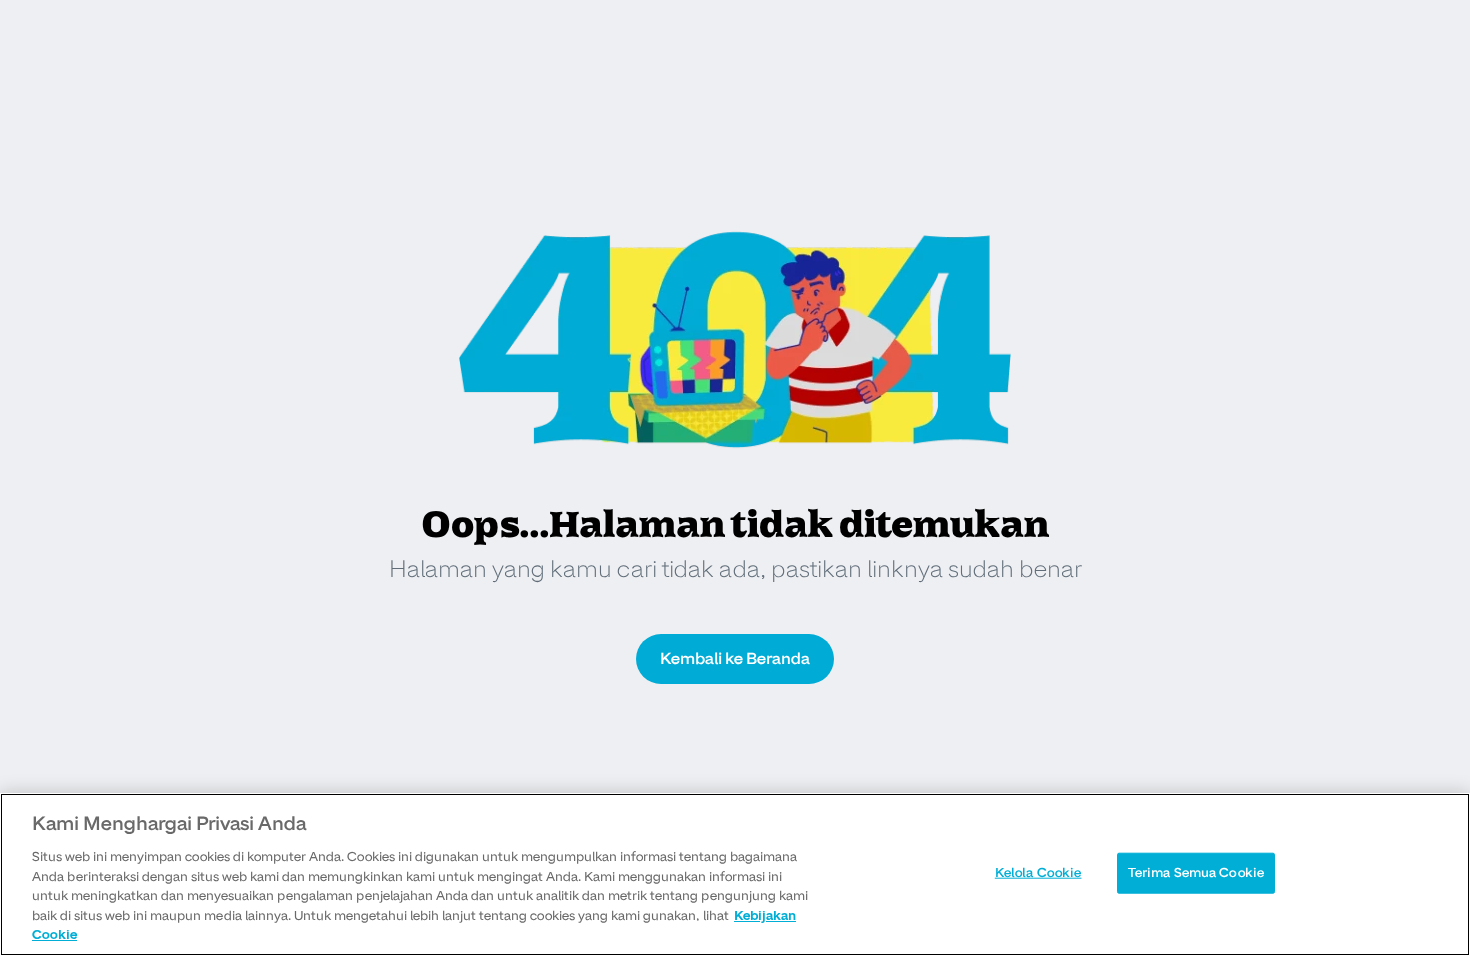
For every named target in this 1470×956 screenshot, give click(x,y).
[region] (735, 874)
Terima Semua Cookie (1196, 872)
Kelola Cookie (1038, 872)
